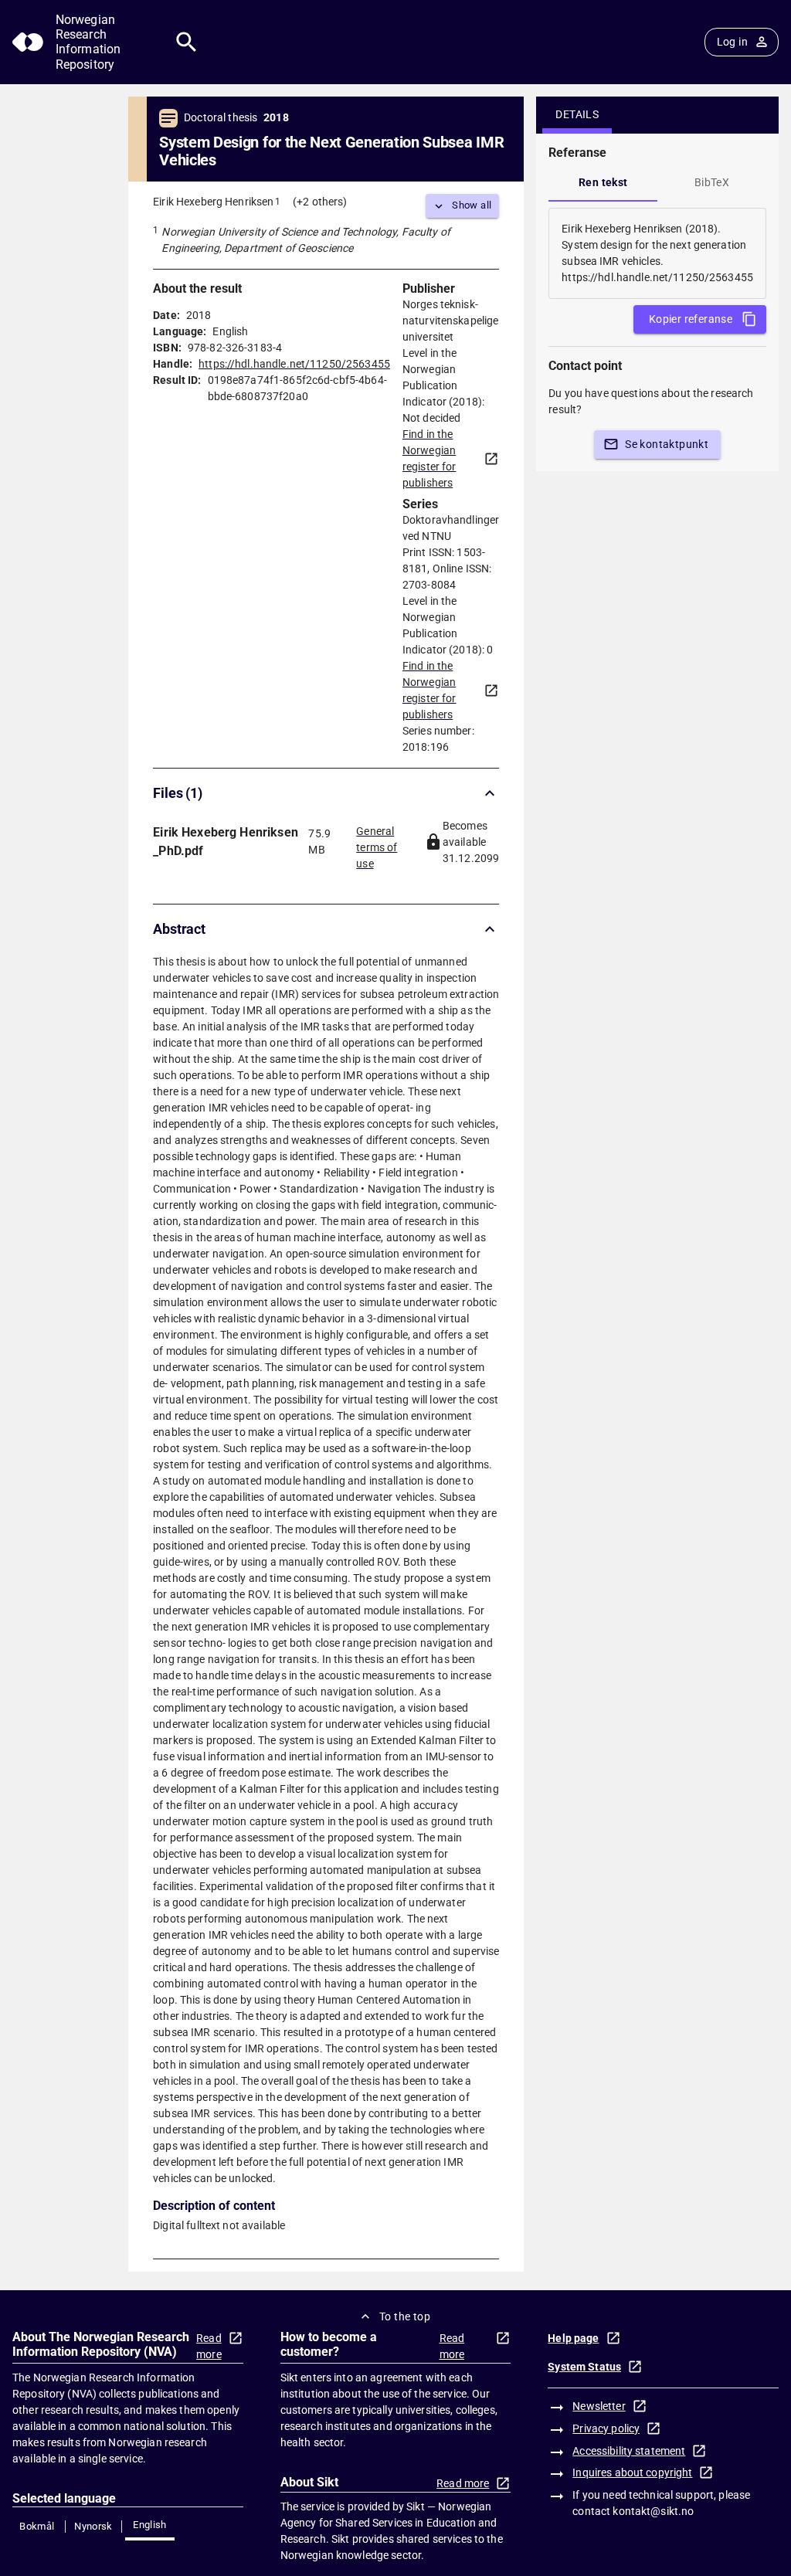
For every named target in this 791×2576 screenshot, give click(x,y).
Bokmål (37, 2526)
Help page (573, 2338)
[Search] (187, 42)
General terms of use (377, 843)
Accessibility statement (629, 2451)
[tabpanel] (657, 253)
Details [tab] (577, 114)
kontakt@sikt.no (653, 2511)
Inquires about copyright (632, 2472)
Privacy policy (606, 2428)
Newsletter (599, 2406)
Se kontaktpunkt (667, 444)
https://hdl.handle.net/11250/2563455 (294, 364)
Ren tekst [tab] (603, 182)
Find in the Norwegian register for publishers (429, 458)
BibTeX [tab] (712, 182)
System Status (584, 2367)
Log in (732, 42)
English (150, 2525)
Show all (472, 205)
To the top (405, 2316)
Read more (209, 2346)
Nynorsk (93, 2526)
